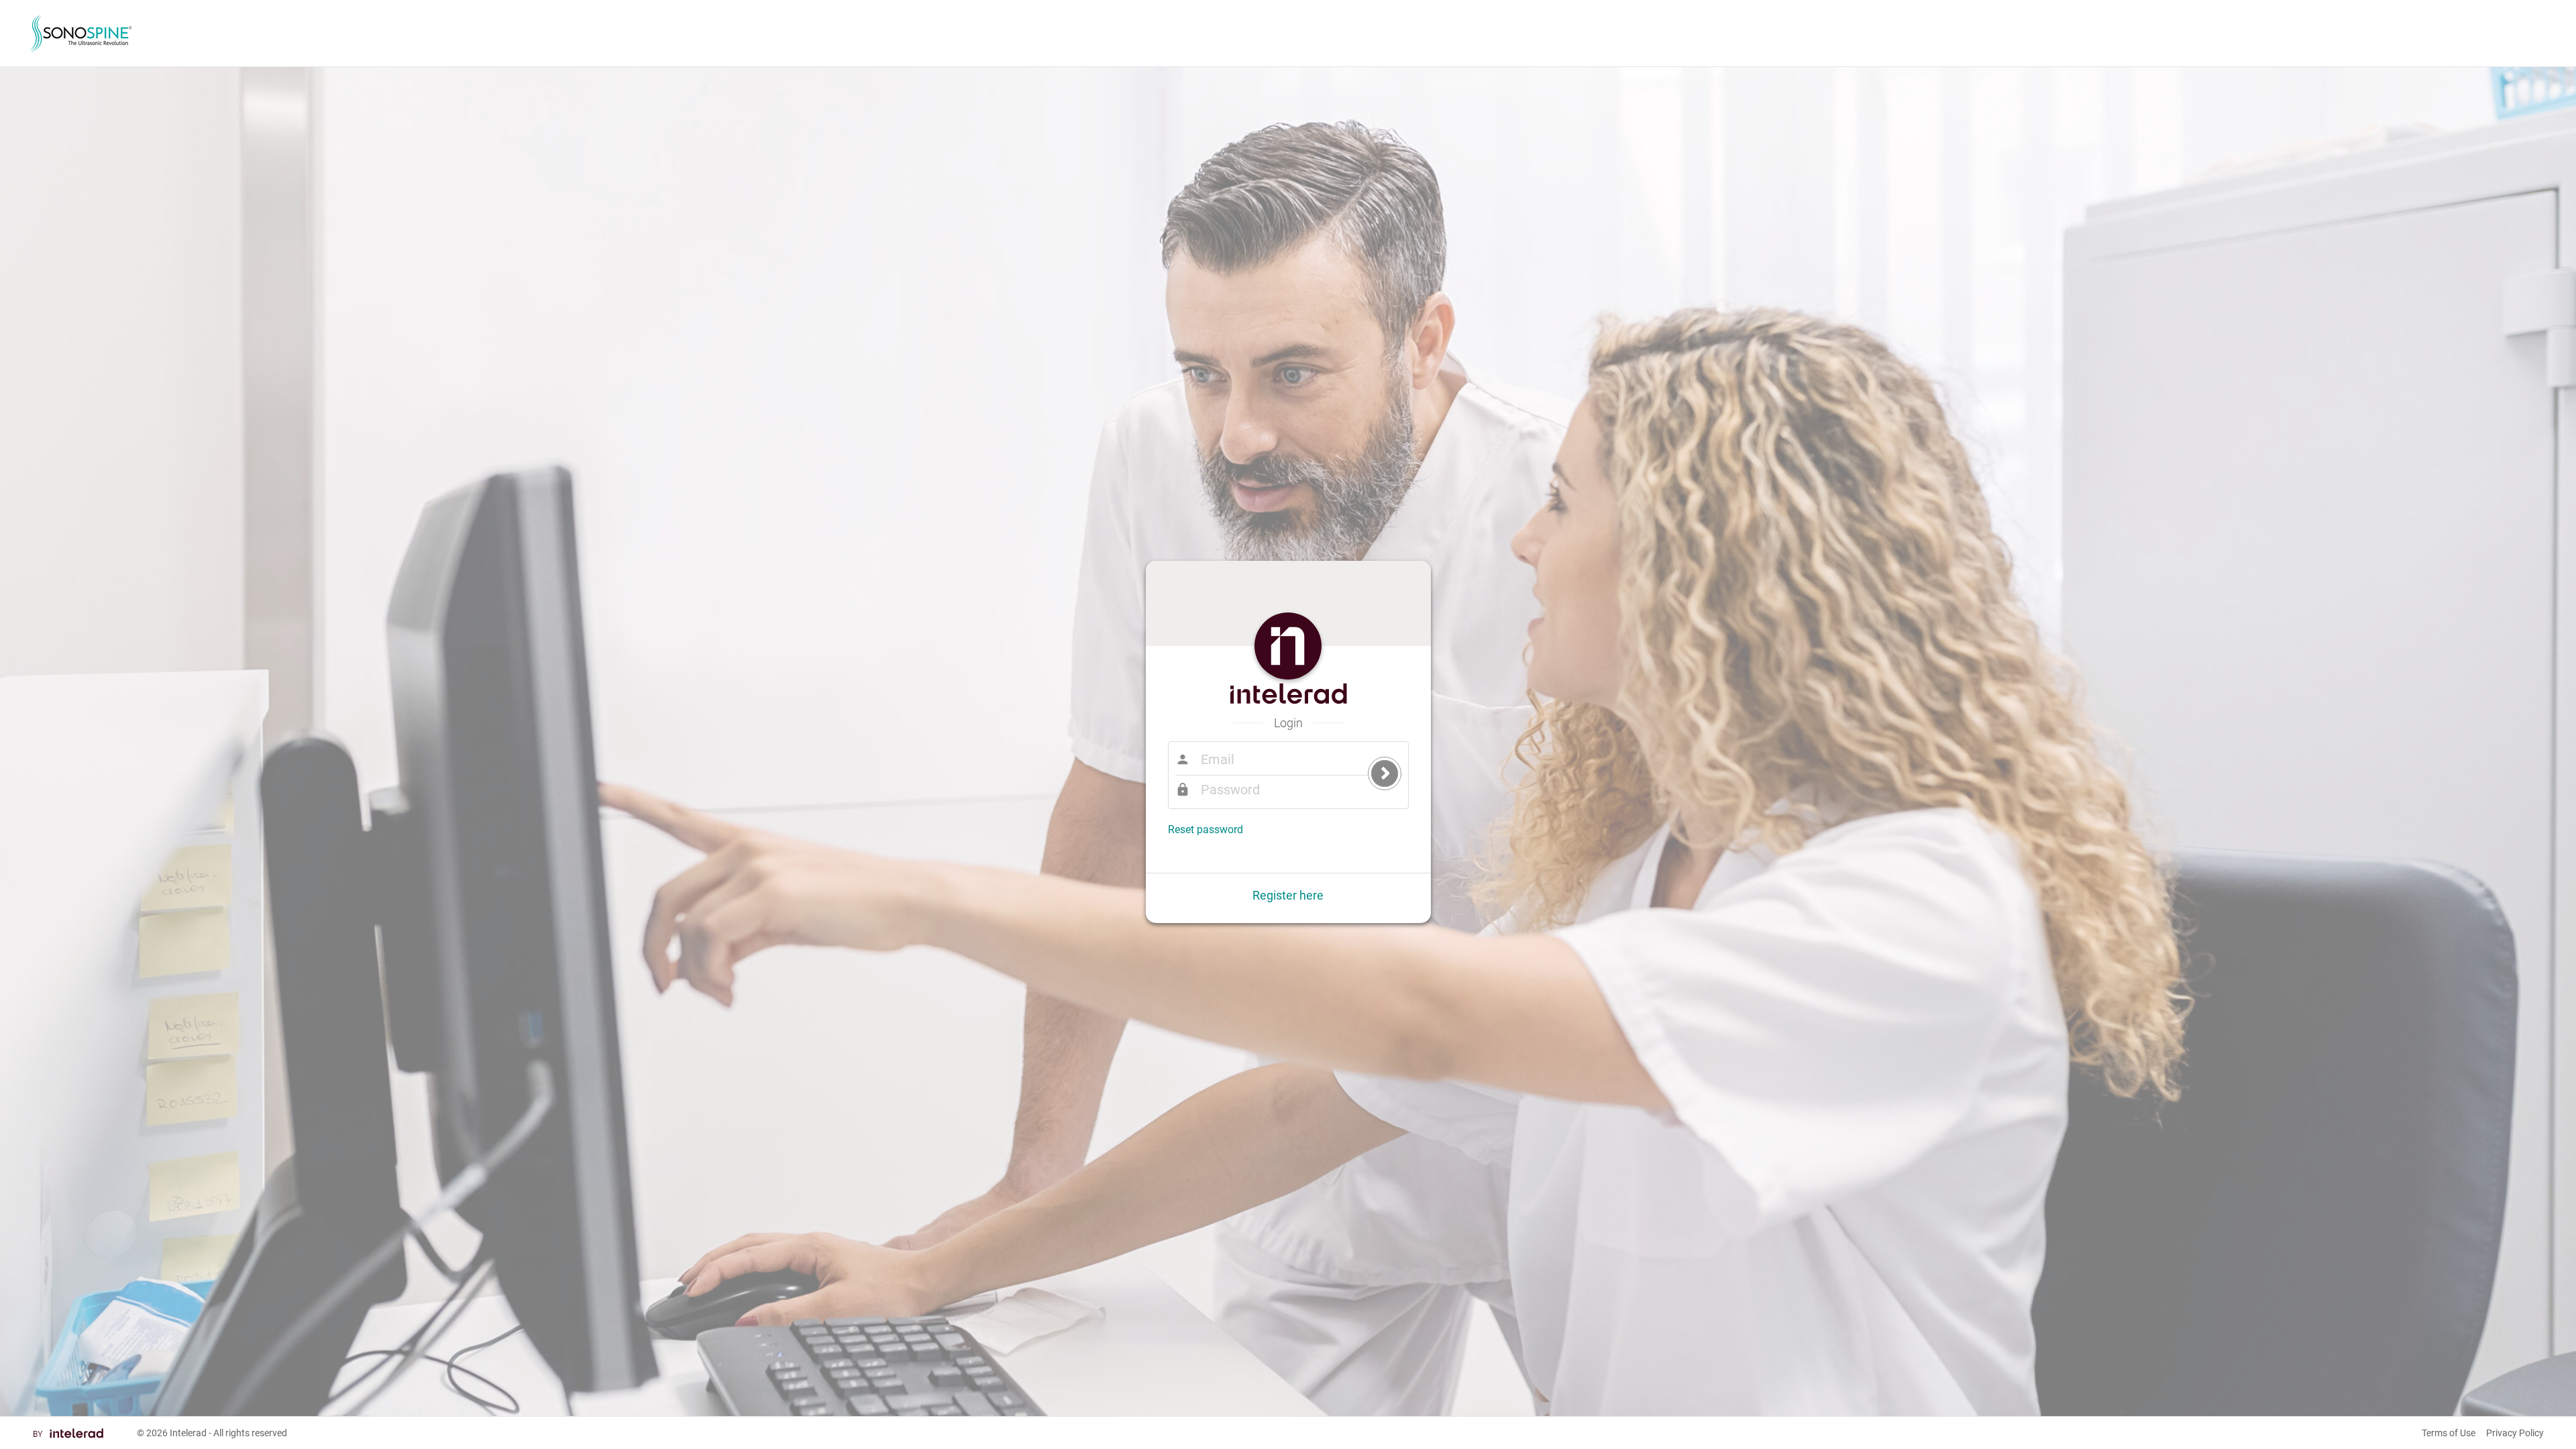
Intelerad (188, 1433)
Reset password (1205, 829)
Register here (1288, 895)
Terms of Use (2449, 1433)
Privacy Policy (2515, 1433)
